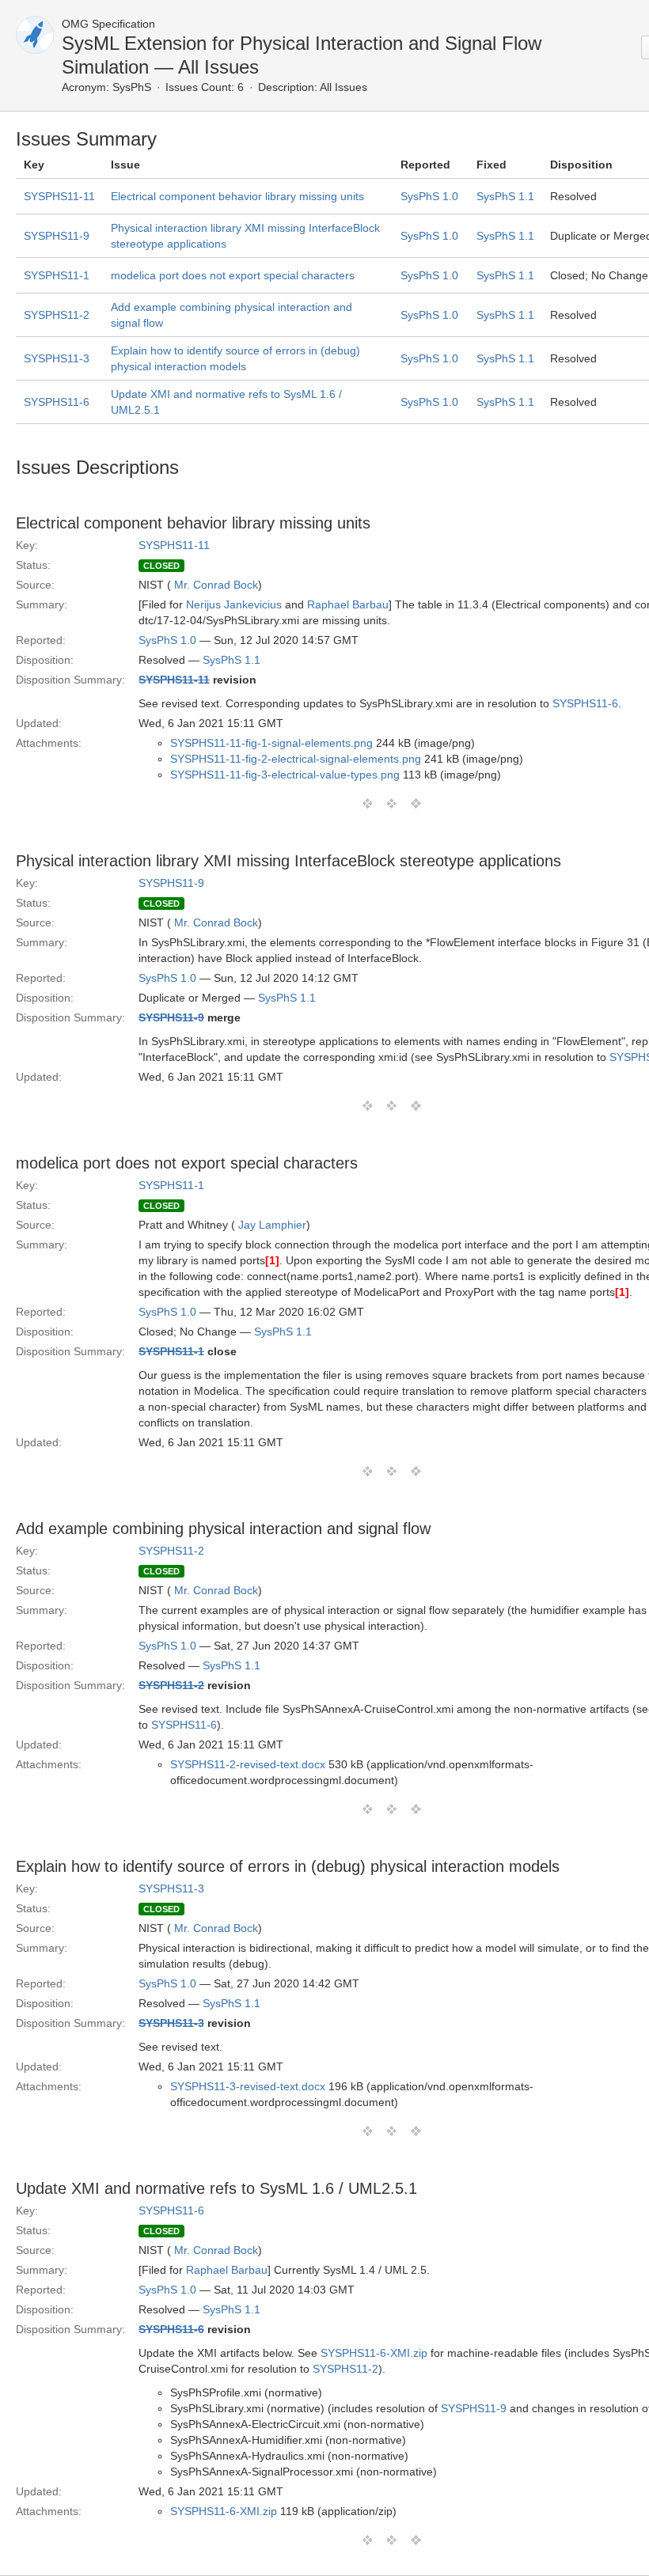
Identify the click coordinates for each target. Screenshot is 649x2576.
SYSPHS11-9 (57, 236)
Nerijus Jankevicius (234, 604)
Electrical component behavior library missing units (237, 196)
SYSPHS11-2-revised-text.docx (248, 1764)
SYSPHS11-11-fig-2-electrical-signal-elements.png (296, 759)
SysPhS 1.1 (505, 196)
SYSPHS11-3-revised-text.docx (248, 2086)
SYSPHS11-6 (57, 402)
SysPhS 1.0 (429, 196)
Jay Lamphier (272, 1225)
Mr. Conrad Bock (216, 585)
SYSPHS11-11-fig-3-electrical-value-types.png (285, 775)
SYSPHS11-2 (57, 315)
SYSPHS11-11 (59, 196)
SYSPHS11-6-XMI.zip (374, 2353)
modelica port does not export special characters (233, 275)
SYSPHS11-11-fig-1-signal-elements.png (271, 743)
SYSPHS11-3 (57, 358)
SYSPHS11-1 (57, 275)
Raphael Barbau (348, 604)
